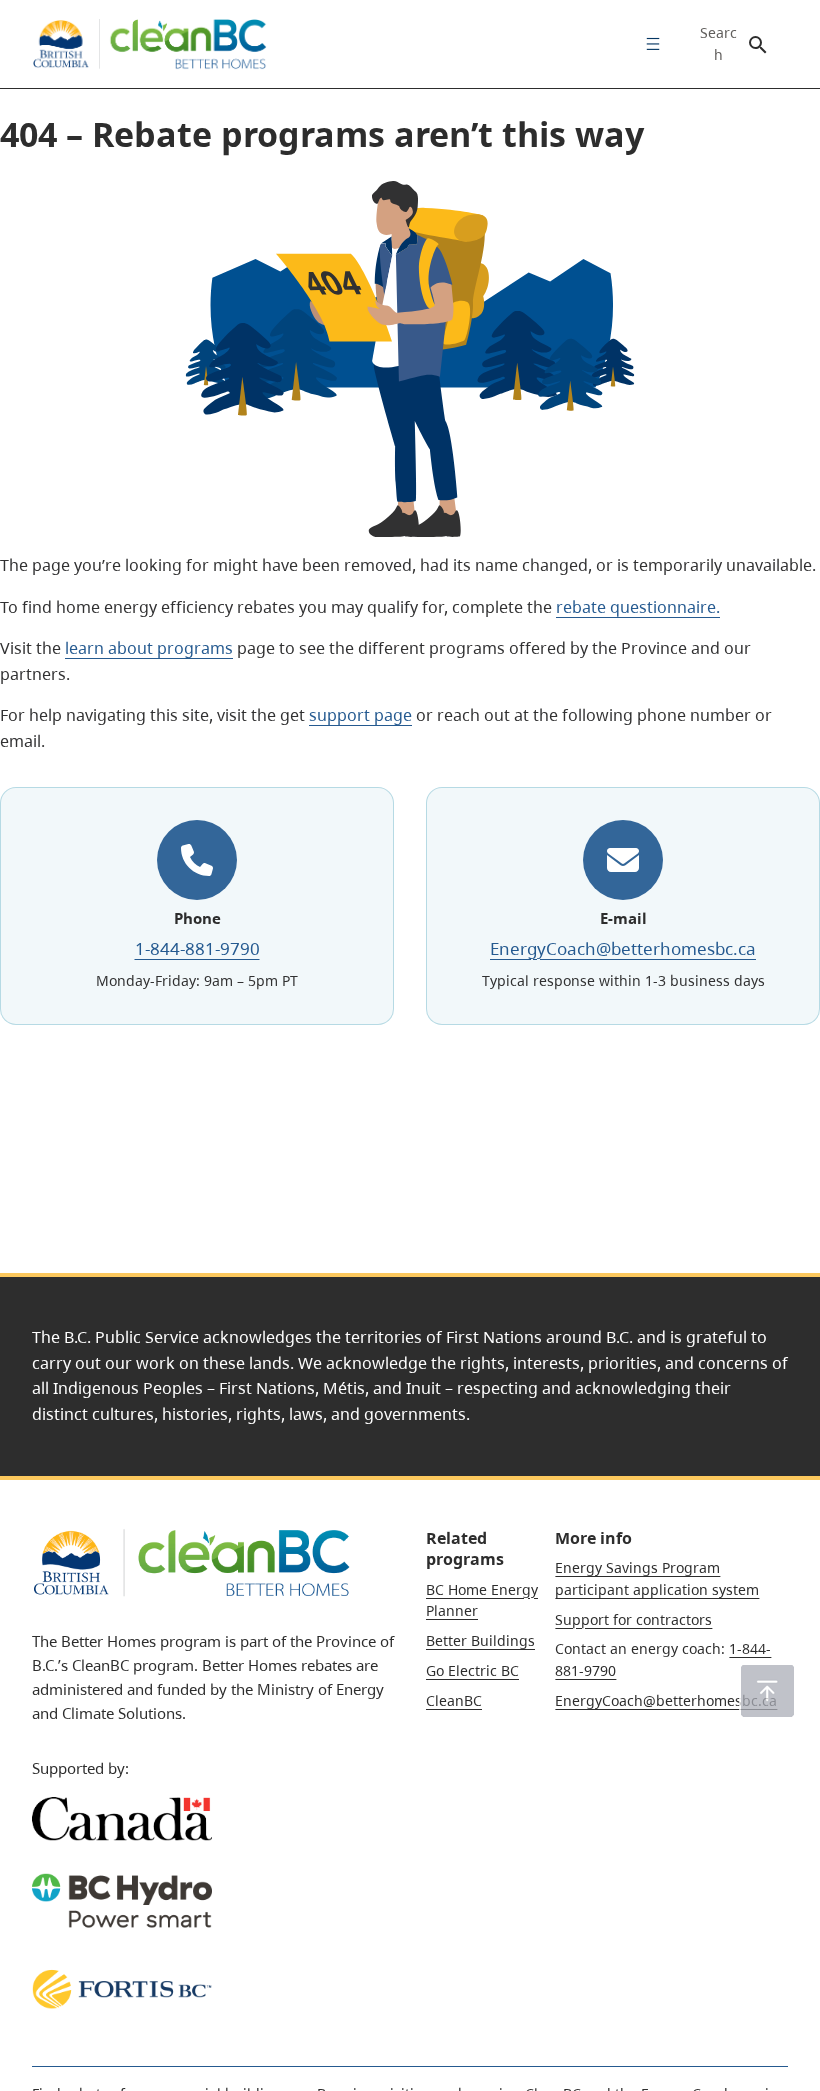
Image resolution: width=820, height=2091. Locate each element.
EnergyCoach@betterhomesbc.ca (623, 948)
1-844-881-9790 (197, 948)
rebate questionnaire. (638, 607)
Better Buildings (480, 1640)
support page (360, 715)
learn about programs (149, 648)
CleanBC (454, 1700)
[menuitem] (648, 44)
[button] (767, 1691)
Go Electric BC (472, 1670)
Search (718, 44)
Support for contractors (633, 1619)
